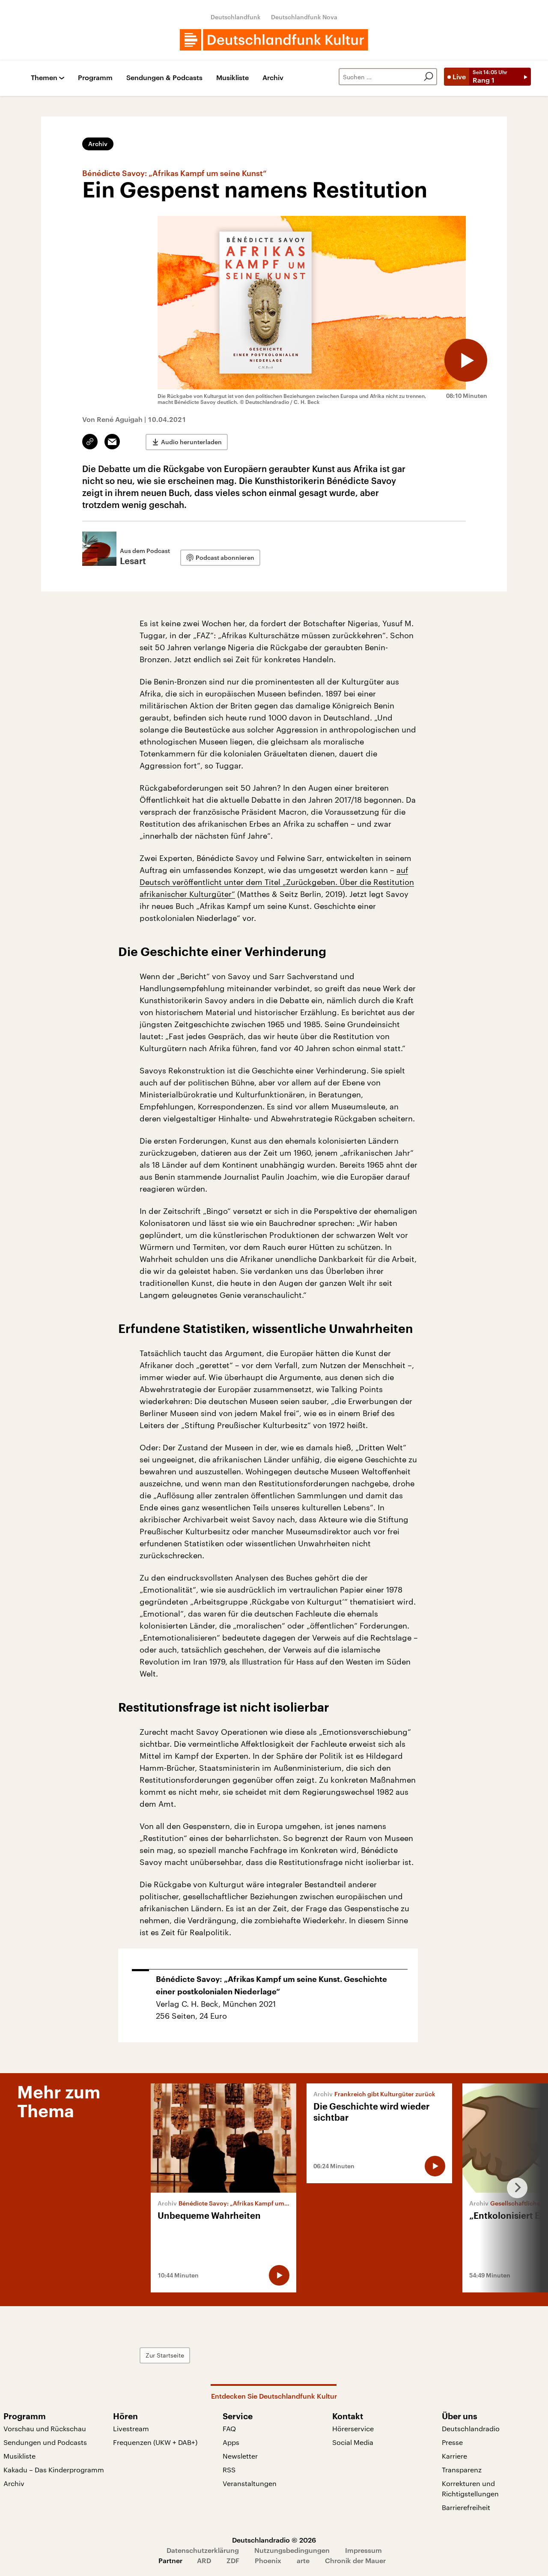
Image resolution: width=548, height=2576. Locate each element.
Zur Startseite (165, 2355)
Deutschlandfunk (236, 17)
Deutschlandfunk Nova (304, 17)
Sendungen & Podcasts (164, 78)
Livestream (131, 2428)
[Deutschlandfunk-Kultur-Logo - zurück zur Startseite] (274, 40)
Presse (452, 2442)
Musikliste (232, 78)
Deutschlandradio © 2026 (274, 2540)
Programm (95, 78)
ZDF (233, 2560)
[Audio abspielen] (466, 360)
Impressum (363, 2550)
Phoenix (268, 2560)
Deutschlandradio (471, 2428)
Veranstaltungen (250, 2483)
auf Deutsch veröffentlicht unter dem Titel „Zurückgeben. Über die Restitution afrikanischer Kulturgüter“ (277, 882)
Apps (231, 2442)
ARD (204, 2560)
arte (303, 2560)
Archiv (273, 78)
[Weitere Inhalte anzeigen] (514, 2188)
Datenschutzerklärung (203, 2550)
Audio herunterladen (191, 442)
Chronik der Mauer (355, 2560)
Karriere (454, 2456)
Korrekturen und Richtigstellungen (470, 2488)
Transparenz (462, 2470)
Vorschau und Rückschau (45, 2428)
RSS (229, 2470)
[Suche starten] (429, 77)
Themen (44, 78)
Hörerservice (353, 2428)
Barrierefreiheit (466, 2507)
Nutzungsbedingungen (292, 2550)
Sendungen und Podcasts (45, 2442)
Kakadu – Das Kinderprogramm (54, 2470)
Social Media (353, 2442)
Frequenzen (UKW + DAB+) (155, 2442)
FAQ (229, 2428)
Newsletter (240, 2456)
